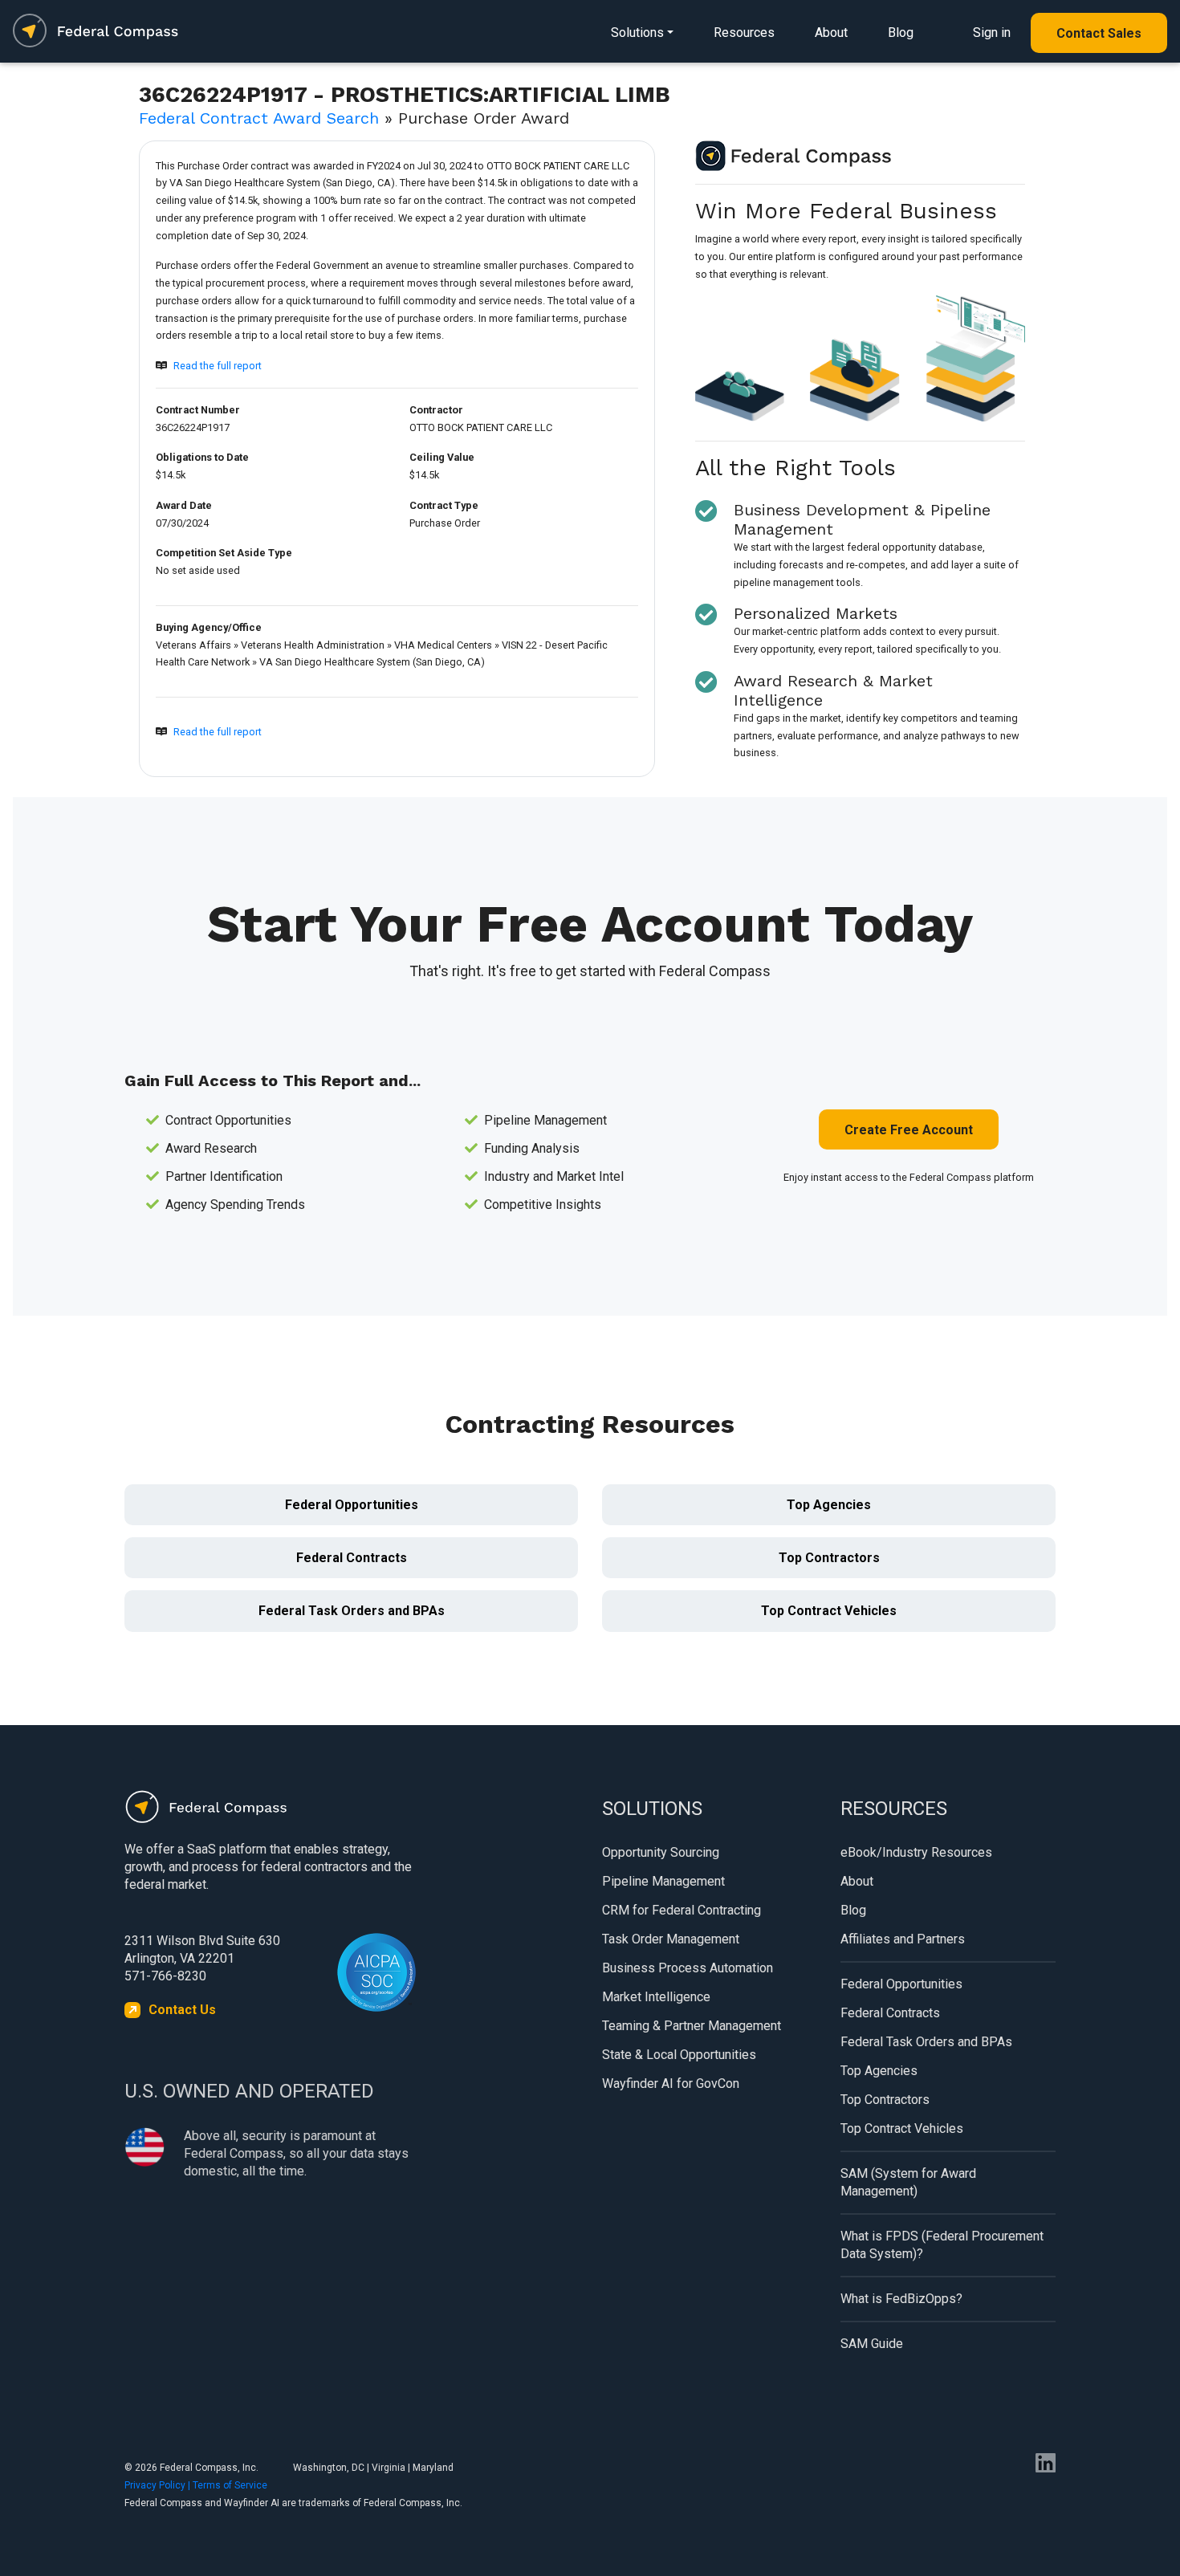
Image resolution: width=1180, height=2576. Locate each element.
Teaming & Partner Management (692, 2026)
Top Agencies (829, 1505)
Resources (744, 33)
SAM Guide (872, 2344)
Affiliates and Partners (903, 1939)
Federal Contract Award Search (259, 118)
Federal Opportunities (352, 1505)
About (831, 33)
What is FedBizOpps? (901, 2299)
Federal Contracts (352, 1558)
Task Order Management (671, 1939)
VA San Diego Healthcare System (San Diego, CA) (372, 662)
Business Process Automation (688, 1968)
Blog (901, 33)
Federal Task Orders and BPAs (352, 1611)
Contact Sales (1099, 33)
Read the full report (218, 366)
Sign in (992, 33)
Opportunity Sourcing (661, 1852)
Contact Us (182, 2010)
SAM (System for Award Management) (908, 2182)
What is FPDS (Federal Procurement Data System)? (942, 2245)
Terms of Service (230, 2485)
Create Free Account (909, 1130)
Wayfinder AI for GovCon (671, 2084)
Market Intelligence (656, 1997)
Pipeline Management (663, 1881)
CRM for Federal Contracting (682, 1910)
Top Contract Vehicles (829, 1611)
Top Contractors (829, 1558)
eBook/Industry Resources (916, 1852)
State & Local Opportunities (679, 2055)
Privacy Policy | (159, 2485)
